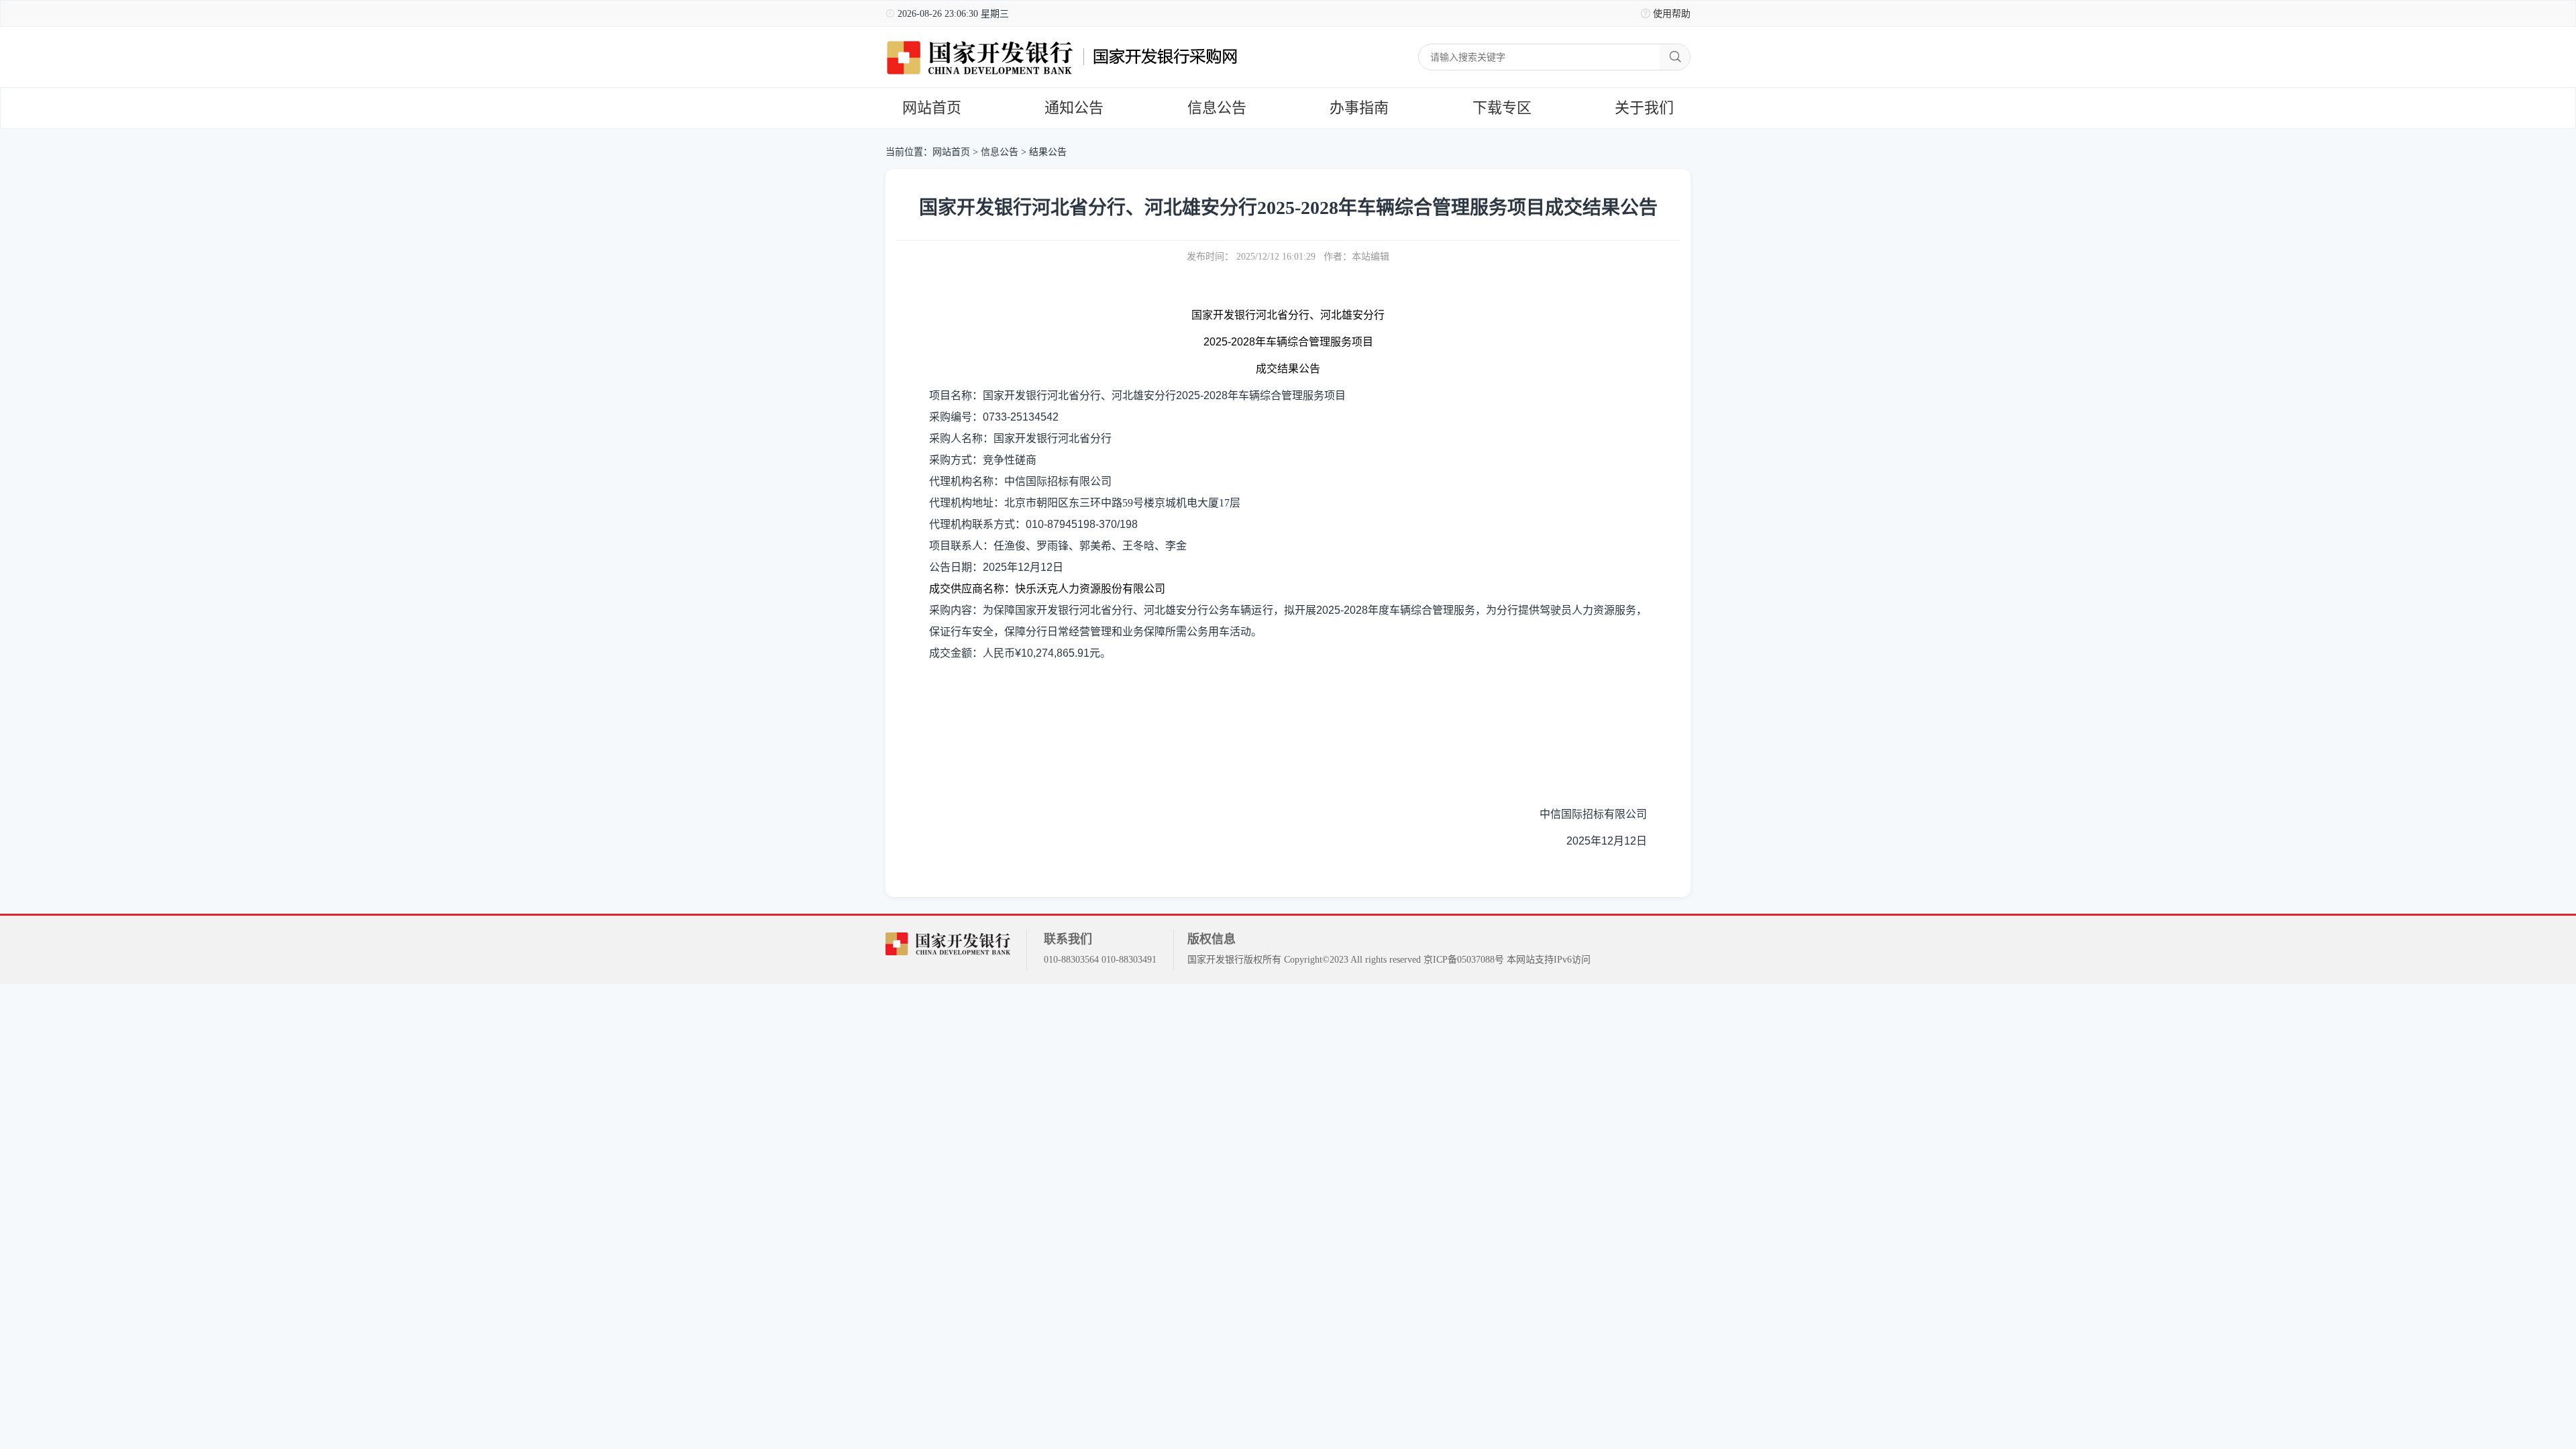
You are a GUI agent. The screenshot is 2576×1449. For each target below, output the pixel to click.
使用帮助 (1672, 14)
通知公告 (1074, 108)
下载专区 (1502, 108)
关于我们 (1644, 108)
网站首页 (932, 108)
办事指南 (1359, 108)
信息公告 (1217, 108)
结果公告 (1048, 152)
